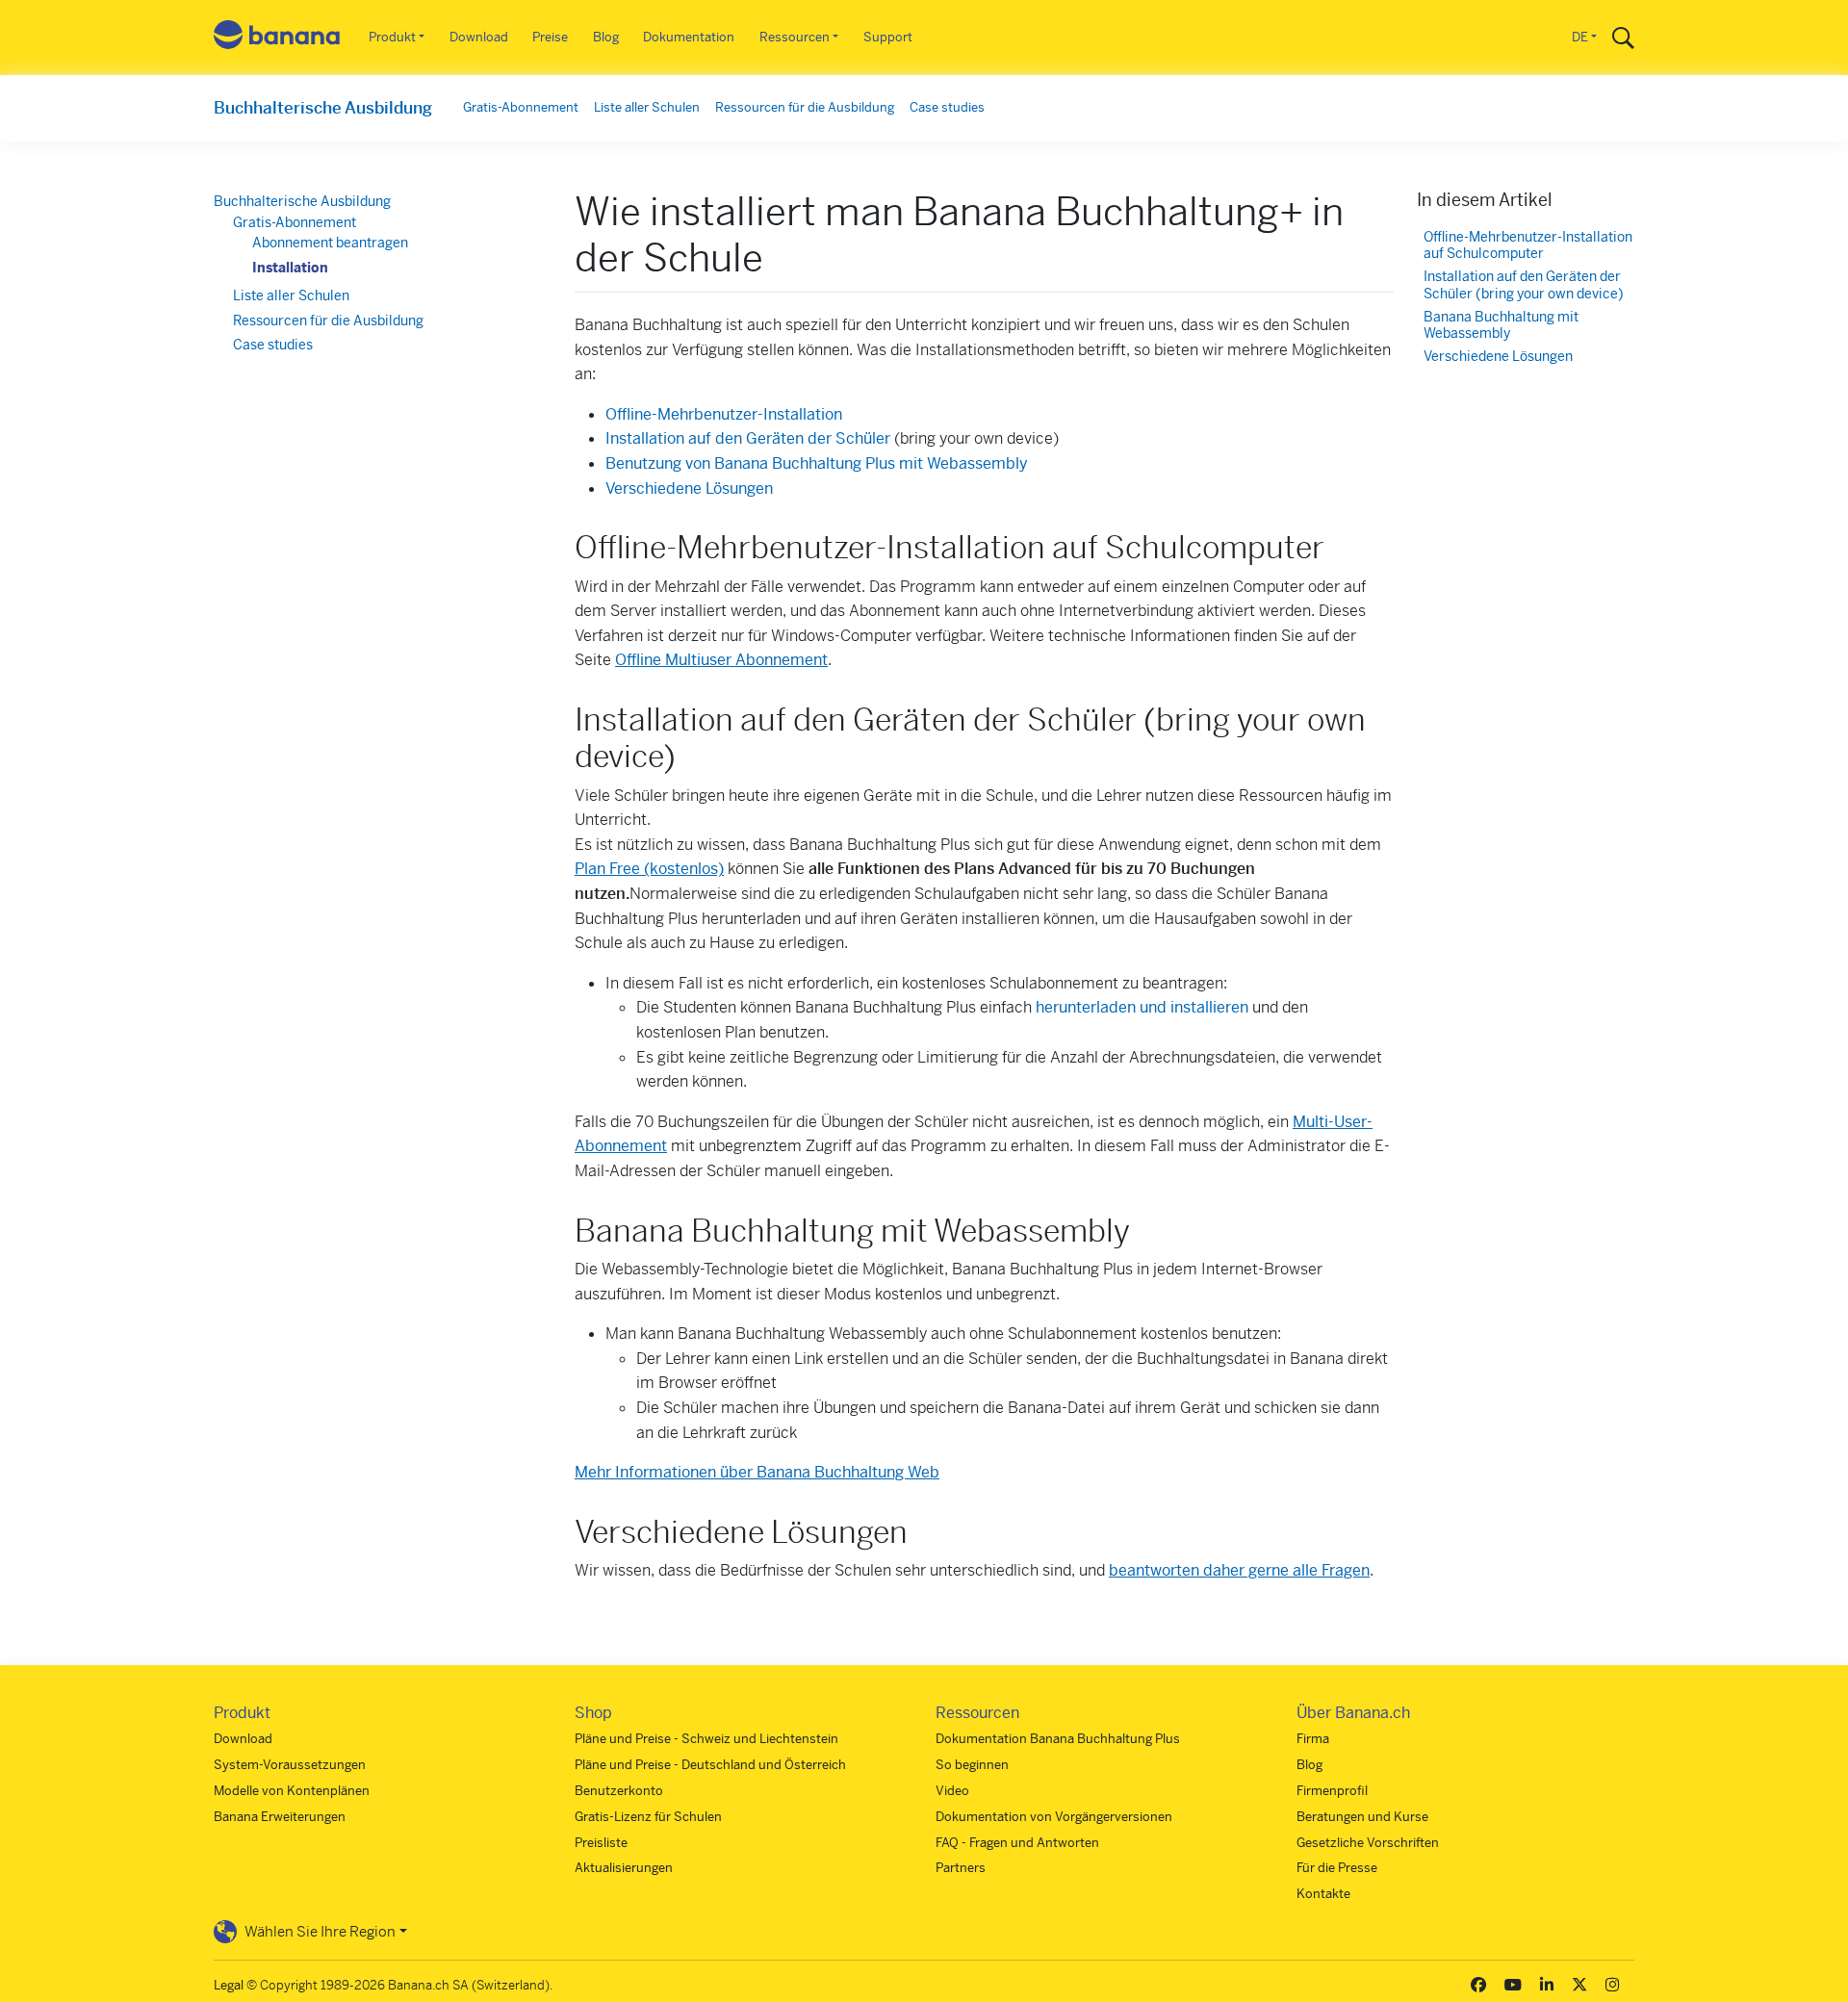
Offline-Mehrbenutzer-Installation (724, 414)
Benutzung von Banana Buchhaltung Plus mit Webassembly (817, 463)
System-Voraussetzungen (290, 1765)
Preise (550, 37)
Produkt (392, 37)
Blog (606, 37)
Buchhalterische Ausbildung (323, 108)
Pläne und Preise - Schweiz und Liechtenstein (706, 1739)
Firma (1313, 1739)
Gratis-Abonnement (521, 107)
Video (952, 1791)
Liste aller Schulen (647, 107)
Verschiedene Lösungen (689, 488)
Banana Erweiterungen (280, 1817)
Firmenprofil (1332, 1791)
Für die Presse (1337, 1868)
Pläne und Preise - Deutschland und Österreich (710, 1765)
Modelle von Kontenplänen (292, 1791)
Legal (229, 1985)
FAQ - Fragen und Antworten (1017, 1843)
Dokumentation (689, 37)
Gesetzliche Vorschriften (1368, 1843)
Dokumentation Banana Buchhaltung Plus (1058, 1739)
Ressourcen (795, 37)
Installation (290, 268)
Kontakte (1323, 1894)
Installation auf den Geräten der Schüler (748, 438)
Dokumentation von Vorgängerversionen (1054, 1817)
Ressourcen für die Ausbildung (805, 107)
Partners (961, 1868)
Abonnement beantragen (330, 243)
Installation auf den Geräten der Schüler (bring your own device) (1524, 285)
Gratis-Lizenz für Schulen (648, 1817)
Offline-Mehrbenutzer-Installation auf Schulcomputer (1528, 246)
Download (479, 37)
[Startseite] (277, 38)
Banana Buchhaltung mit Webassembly (1501, 326)
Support (888, 37)
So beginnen (972, 1765)
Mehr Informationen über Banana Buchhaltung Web (757, 1472)
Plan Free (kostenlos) (649, 869)
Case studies (947, 107)
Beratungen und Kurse (1362, 1817)
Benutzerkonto (619, 1791)
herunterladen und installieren (1142, 1007)
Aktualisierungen (624, 1868)
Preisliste (601, 1843)
